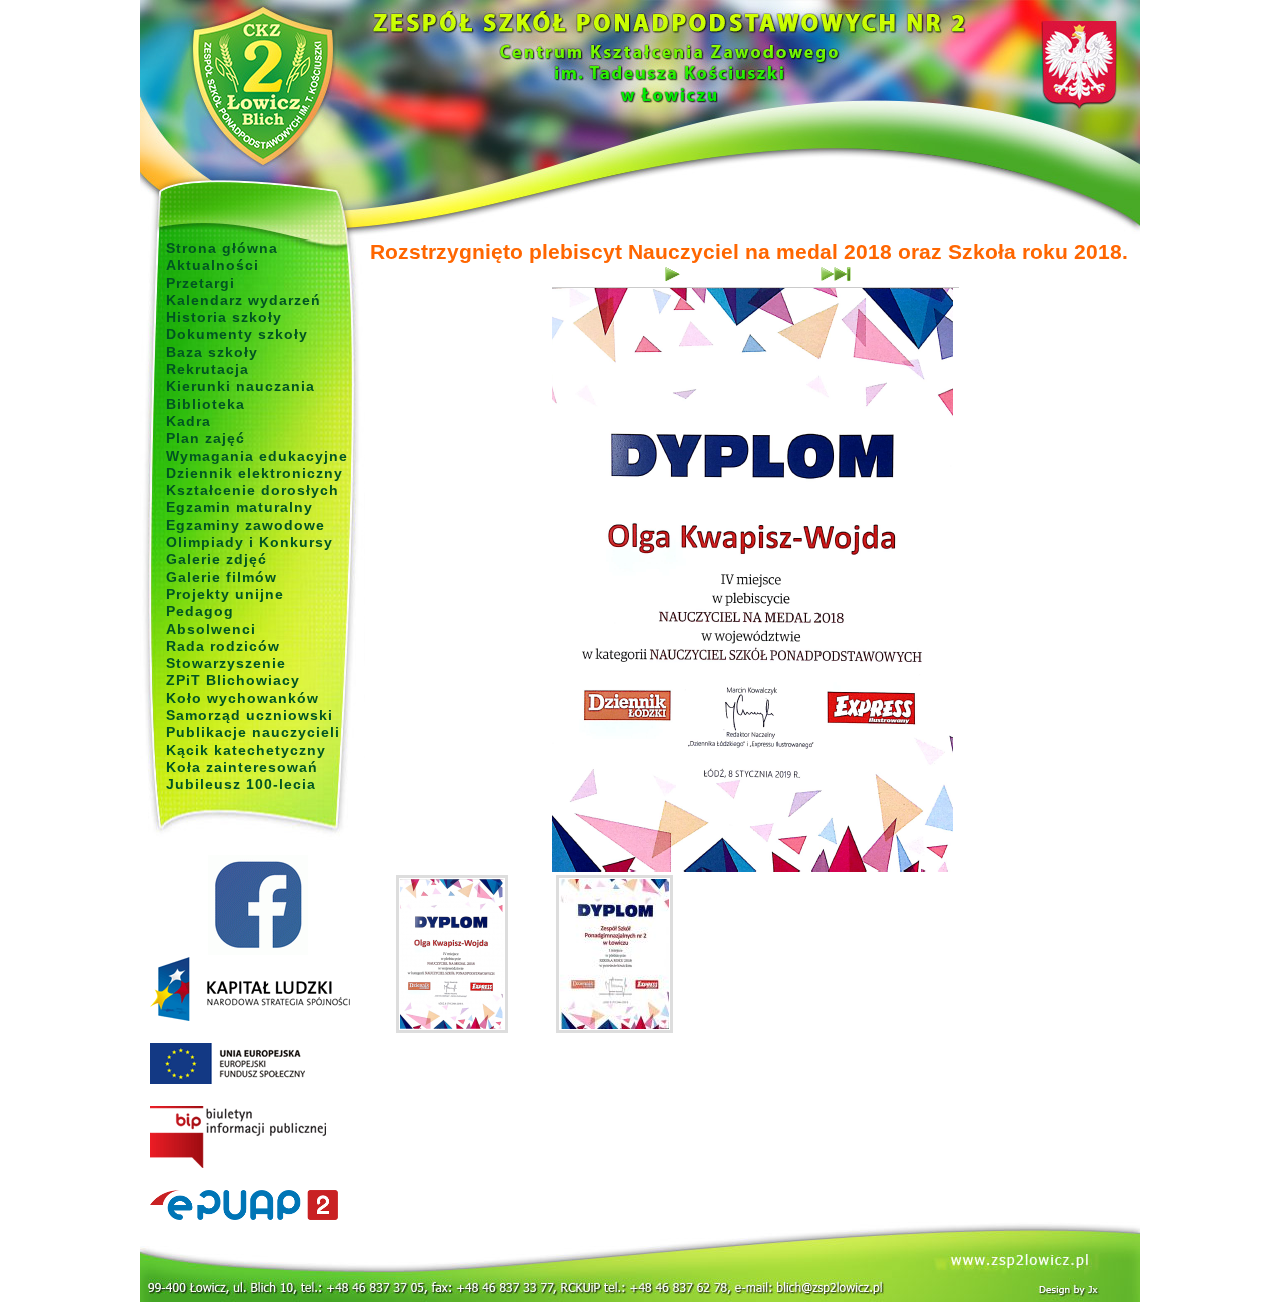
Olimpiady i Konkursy (249, 542)
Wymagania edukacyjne (257, 456)
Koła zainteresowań (242, 767)
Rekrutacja (207, 369)
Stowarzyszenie (226, 663)
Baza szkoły (212, 352)
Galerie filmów (221, 577)
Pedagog (200, 611)
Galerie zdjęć (216, 559)
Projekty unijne (225, 594)
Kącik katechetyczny (246, 750)
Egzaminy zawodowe (245, 525)
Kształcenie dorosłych (252, 490)
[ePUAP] (257, 1206)
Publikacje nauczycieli (253, 732)
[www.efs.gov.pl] (250, 1017)
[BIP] (257, 1138)
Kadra (188, 421)
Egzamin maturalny (239, 507)
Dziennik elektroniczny (254, 473)
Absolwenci (211, 629)
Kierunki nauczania (240, 386)
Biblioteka (205, 404)
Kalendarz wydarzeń (243, 300)
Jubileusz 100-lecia (241, 784)
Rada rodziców (223, 646)
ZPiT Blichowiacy (233, 680)
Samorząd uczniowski (249, 715)
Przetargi (200, 283)
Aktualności (212, 265)
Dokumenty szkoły (237, 334)
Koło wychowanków (242, 698)
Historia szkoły (224, 317)
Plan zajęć (205, 438)
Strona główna (222, 248)
